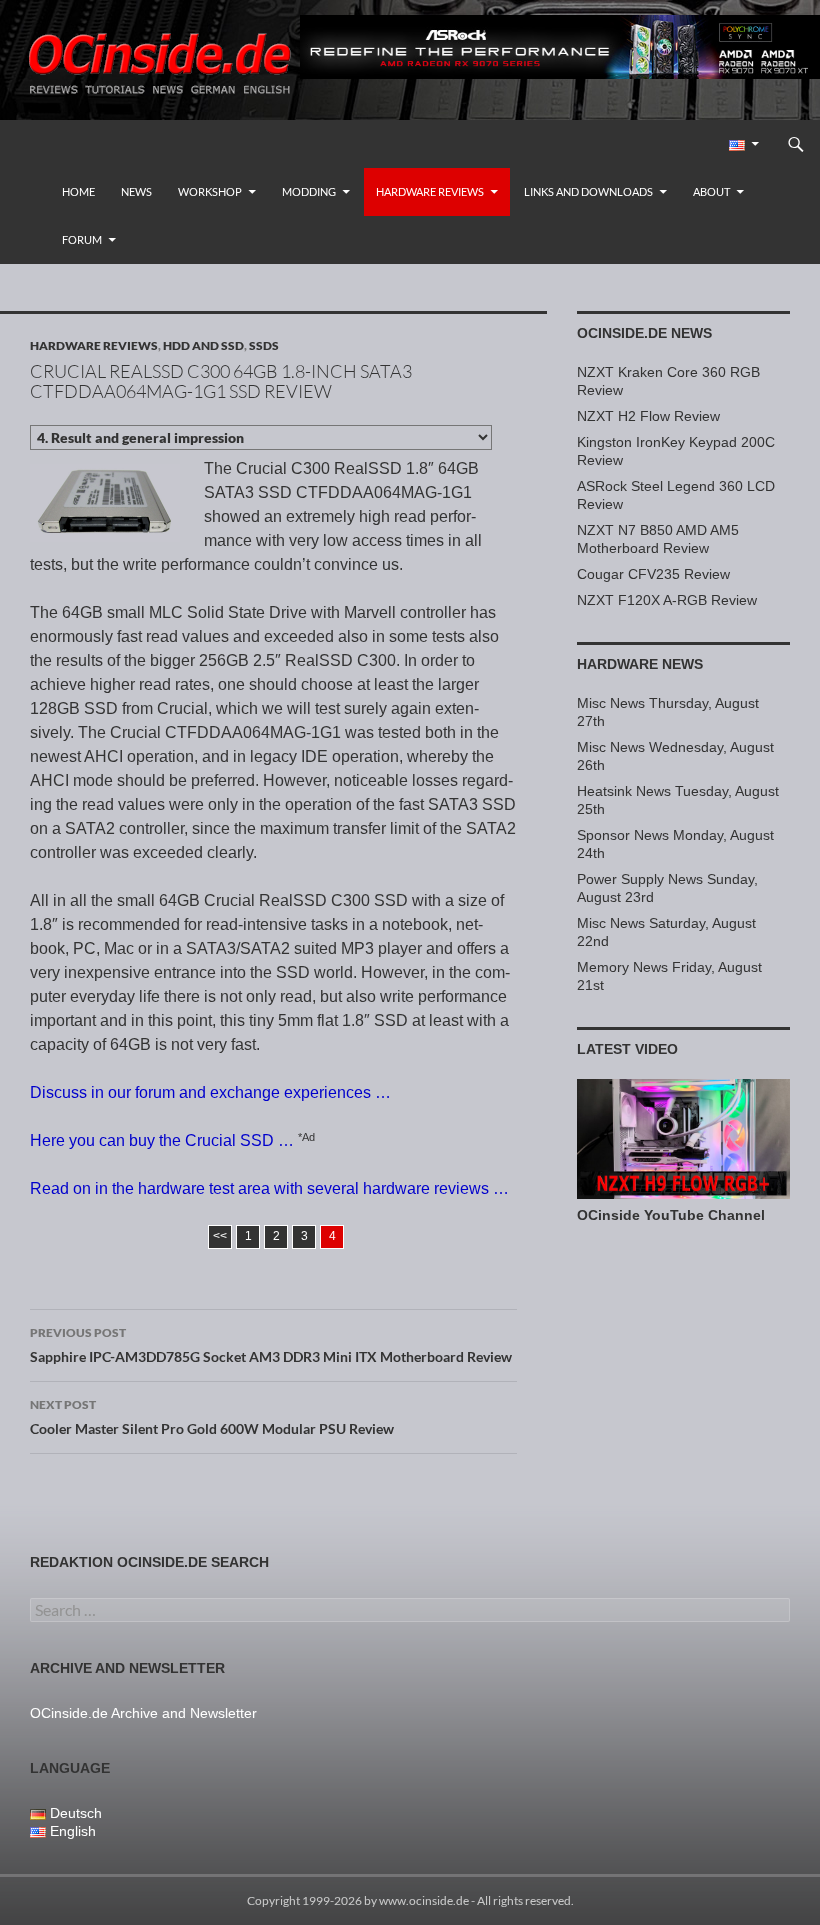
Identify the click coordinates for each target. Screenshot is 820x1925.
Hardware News (640, 664)
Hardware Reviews (430, 191)
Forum (82, 239)
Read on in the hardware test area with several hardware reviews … (269, 1188)
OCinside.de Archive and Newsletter (143, 1713)
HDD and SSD (203, 345)
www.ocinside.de (424, 1900)
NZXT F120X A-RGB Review (667, 600)
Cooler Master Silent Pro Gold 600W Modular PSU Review (212, 1417)
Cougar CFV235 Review (653, 574)
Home (78, 191)
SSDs (264, 345)
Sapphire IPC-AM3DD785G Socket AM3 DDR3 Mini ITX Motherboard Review (271, 1345)
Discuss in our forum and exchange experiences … (210, 1092)
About (711, 191)
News (136, 191)
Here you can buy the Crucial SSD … (162, 1140)
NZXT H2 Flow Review (648, 416)
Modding (309, 191)
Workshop (210, 191)
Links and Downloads (588, 191)
